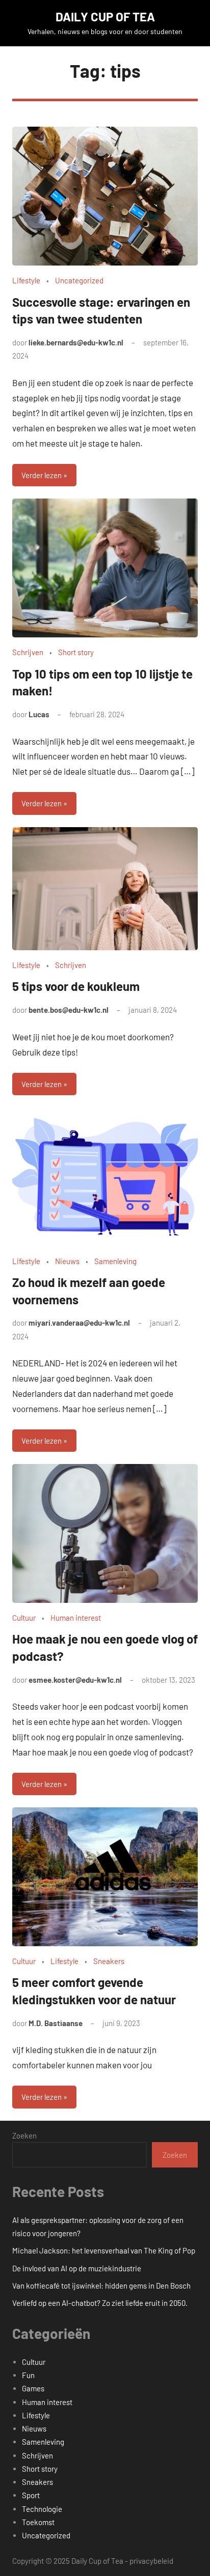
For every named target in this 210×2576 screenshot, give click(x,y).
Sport (31, 2495)
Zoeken (24, 2135)
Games (33, 2388)
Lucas (39, 714)
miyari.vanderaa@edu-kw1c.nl (79, 1323)
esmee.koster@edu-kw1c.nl (75, 1680)
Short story (76, 652)
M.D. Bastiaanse (56, 2023)
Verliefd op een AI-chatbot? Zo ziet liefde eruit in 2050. (100, 2303)
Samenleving (115, 1261)
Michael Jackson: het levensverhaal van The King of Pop (104, 2250)
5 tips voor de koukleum (76, 986)
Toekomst (38, 2522)
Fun (28, 2375)
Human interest (76, 1618)
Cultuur (24, 1618)
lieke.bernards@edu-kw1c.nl (76, 342)
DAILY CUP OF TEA (105, 17)
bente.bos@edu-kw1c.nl (69, 1010)
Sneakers (109, 1961)
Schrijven (28, 652)
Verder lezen (42, 475)
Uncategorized (79, 280)
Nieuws (67, 1261)
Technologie (42, 2509)
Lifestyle (26, 280)
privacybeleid (151, 2561)
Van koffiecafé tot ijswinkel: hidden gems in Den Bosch (101, 2286)
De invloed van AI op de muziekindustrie (77, 2268)
